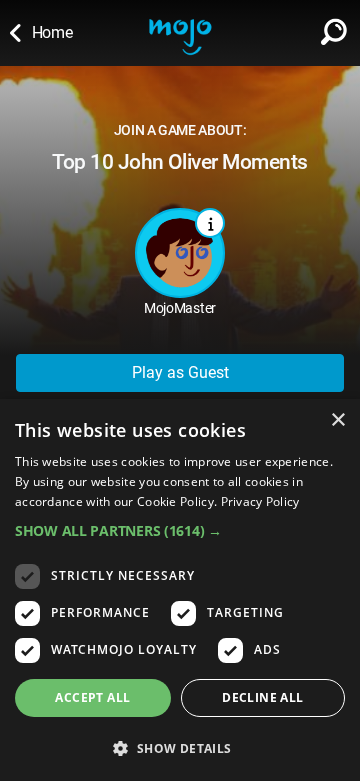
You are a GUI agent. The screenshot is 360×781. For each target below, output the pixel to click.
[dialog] (180, 590)
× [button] (337, 420)
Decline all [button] (262, 697)
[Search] (334, 28)
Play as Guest (180, 372)
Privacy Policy (260, 501)
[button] (180, 530)
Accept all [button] (92, 697)
